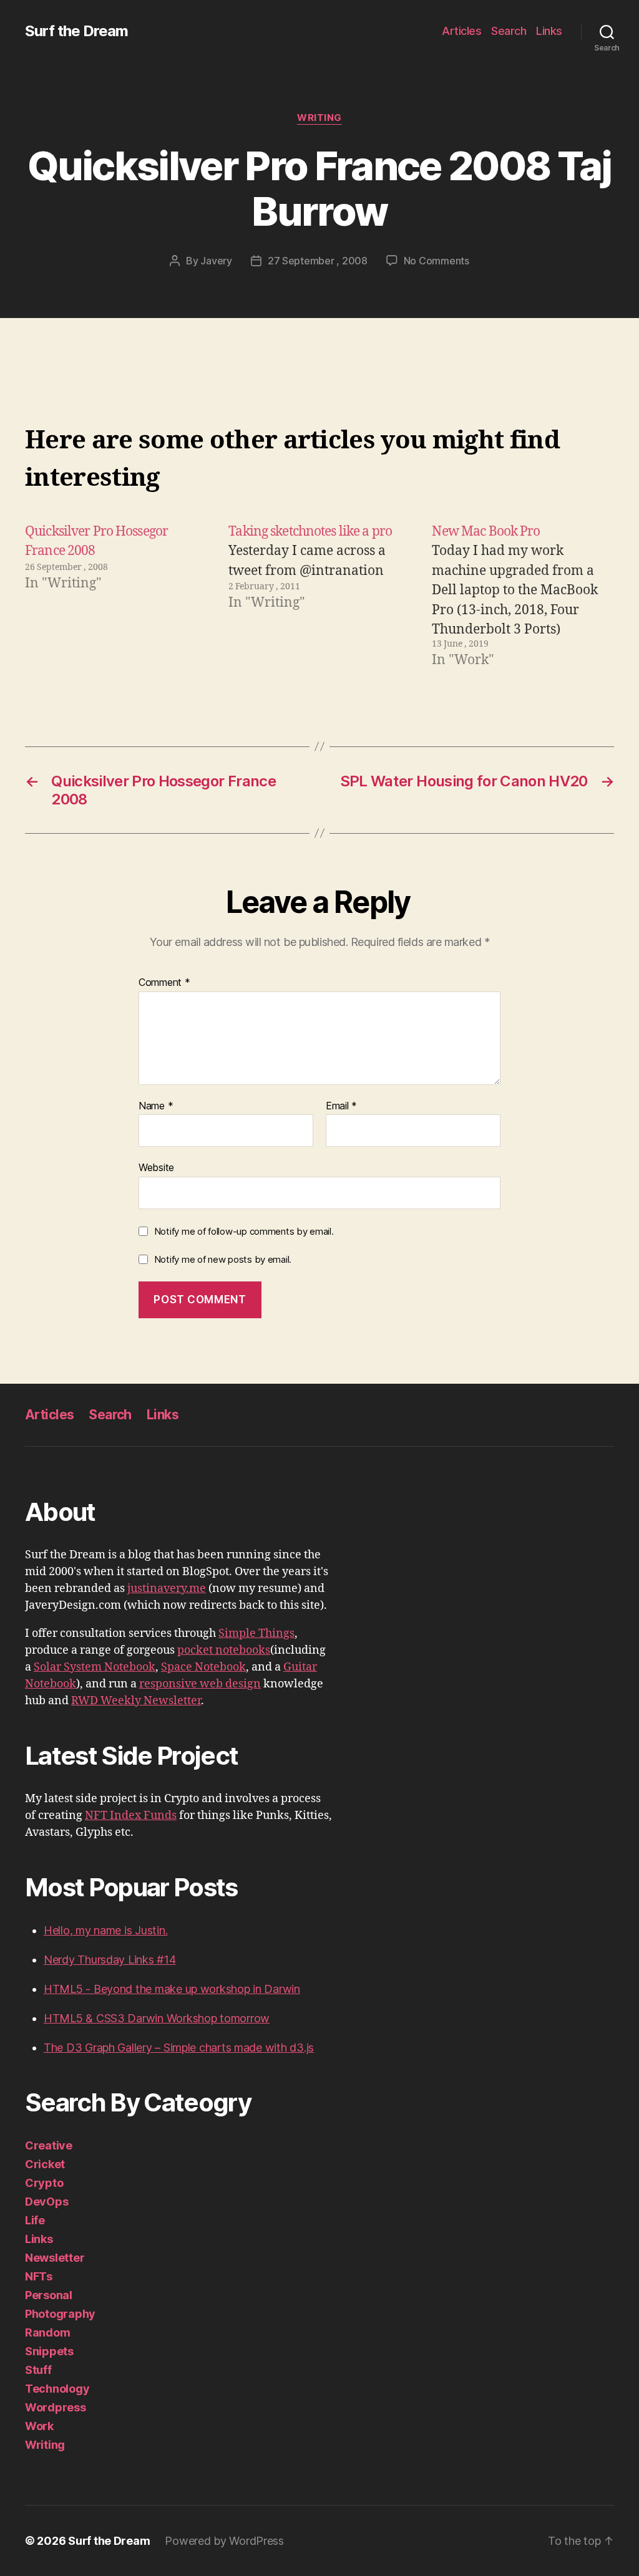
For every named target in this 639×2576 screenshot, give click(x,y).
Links (549, 31)
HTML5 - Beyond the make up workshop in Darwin (172, 1989)
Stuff (38, 2370)
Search (509, 31)
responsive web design (200, 1684)
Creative (49, 2145)
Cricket (45, 2164)
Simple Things (256, 1633)
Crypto (44, 2183)
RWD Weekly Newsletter (136, 1701)
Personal (49, 2295)
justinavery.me (167, 1589)
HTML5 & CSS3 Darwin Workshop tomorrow (157, 2018)
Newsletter (55, 2258)
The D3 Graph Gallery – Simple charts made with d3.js (179, 2048)
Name (156, 1106)
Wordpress (56, 2407)
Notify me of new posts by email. (223, 1259)
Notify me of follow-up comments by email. (244, 1231)
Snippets (49, 2351)
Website (156, 1167)
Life (35, 2220)
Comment (164, 983)
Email (341, 1106)
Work (39, 2426)
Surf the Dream (76, 31)
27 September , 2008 (318, 261)
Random (47, 2332)
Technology (57, 2389)
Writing (319, 118)
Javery (216, 261)
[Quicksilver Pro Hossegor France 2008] (116, 596)
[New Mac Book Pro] (523, 596)
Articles (461, 31)
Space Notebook (203, 1667)
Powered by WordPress (224, 2541)
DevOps (46, 2202)
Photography (60, 2314)
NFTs (39, 2276)
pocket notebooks (224, 1650)
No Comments (437, 261)
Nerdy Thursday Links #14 (110, 1960)
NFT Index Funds (131, 1816)
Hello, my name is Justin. (105, 1930)
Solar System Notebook (95, 1667)
